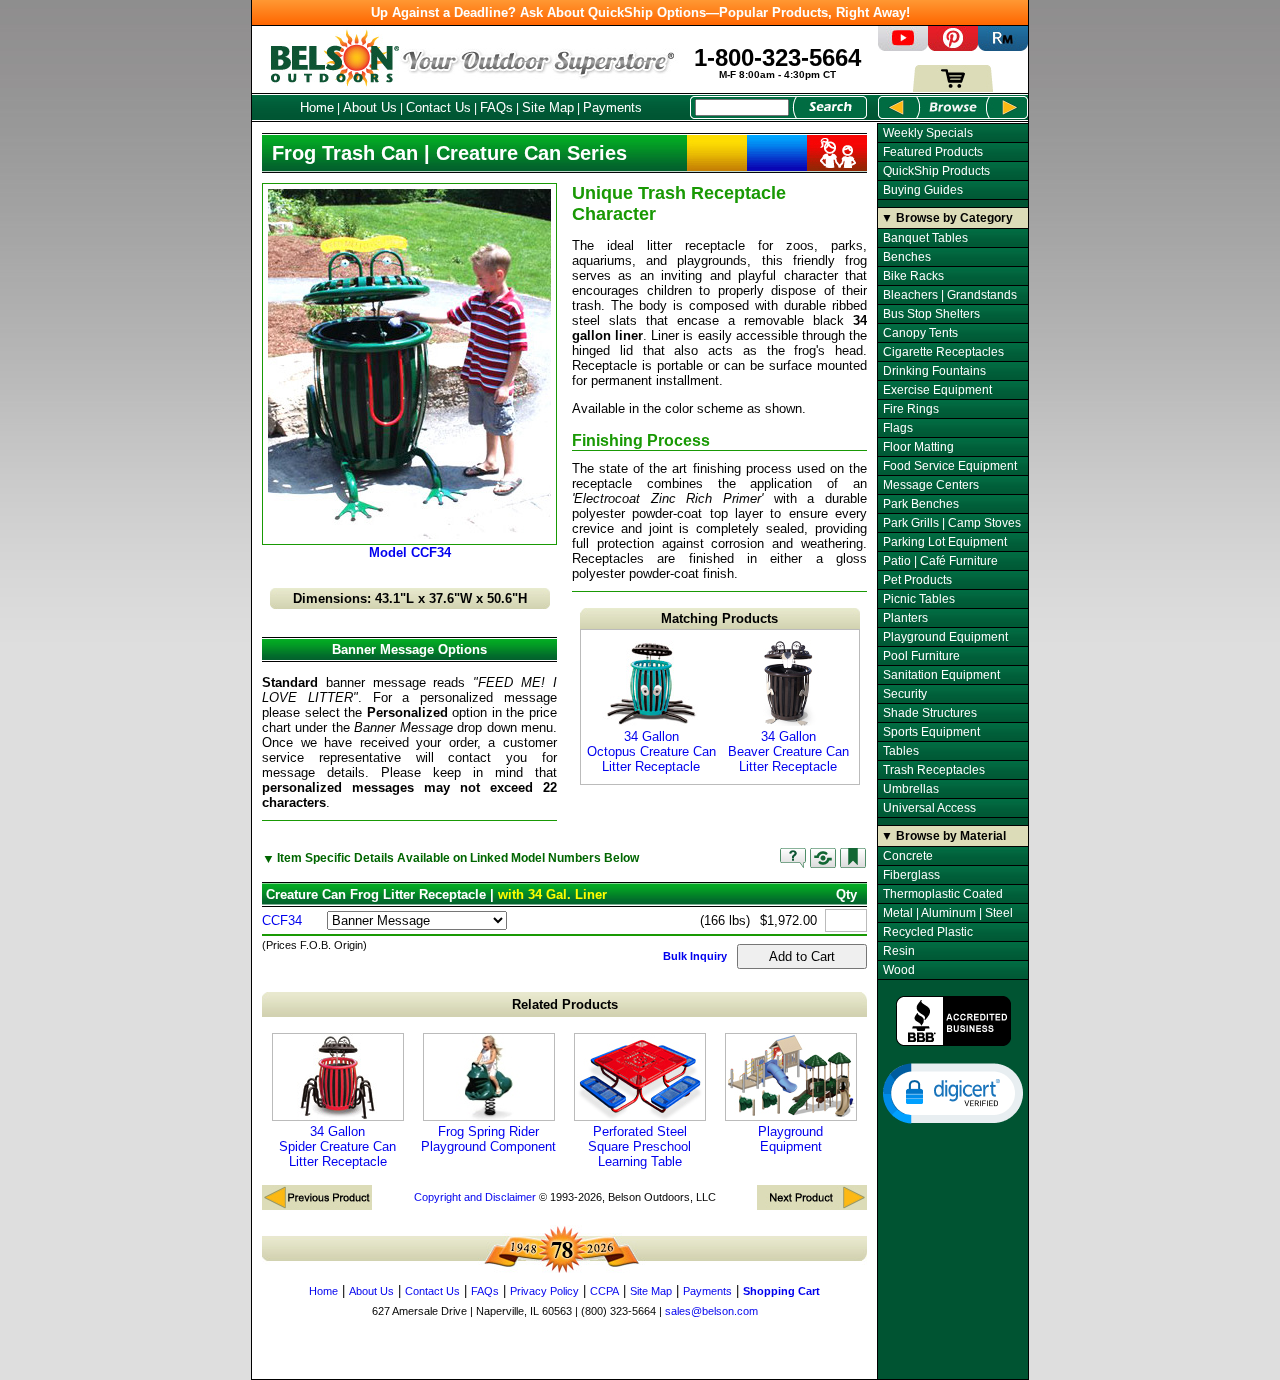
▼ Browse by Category (947, 218)
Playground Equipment (790, 1139)
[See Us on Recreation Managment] (1003, 46)
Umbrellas (911, 789)
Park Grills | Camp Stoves (952, 523)
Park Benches (921, 504)
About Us (370, 107)
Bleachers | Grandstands (950, 295)
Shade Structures (930, 713)
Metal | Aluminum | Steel (948, 913)
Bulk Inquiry (695, 956)
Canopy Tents (920, 333)
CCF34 (282, 920)
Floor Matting (918, 447)
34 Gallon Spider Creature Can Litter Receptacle (337, 1146)
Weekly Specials (928, 133)
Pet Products (917, 580)
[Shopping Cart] (953, 87)
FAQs (496, 107)
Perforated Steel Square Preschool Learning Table (639, 1146)
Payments (612, 107)
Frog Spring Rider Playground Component (488, 1139)
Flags (898, 428)
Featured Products (933, 152)
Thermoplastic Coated (943, 894)
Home (317, 107)
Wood (899, 970)
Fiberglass (911, 875)
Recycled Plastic (928, 932)
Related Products (565, 1004)
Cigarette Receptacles (943, 352)
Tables (901, 751)
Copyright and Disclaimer (475, 1197)
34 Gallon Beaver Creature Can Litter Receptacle (788, 751)
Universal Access (929, 808)
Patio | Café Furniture (940, 561)
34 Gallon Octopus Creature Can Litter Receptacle (651, 751)
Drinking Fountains (934, 371)
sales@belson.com (711, 1311)
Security (905, 694)
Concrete (908, 856)
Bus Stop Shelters (931, 314)
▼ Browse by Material (943, 836)
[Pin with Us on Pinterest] (953, 46)
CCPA (604, 1291)
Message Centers (931, 485)
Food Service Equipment (950, 466)
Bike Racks (913, 276)
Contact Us (438, 107)
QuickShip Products (936, 171)
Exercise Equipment (937, 390)
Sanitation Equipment (941, 675)
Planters (905, 618)
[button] (953, 1092)
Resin (899, 951)
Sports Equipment (931, 732)
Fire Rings (911, 409)
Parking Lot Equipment (945, 542)
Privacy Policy (544, 1291)
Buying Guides (923, 190)
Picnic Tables (919, 599)
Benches (907, 257)
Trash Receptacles (934, 770)
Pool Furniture (921, 656)
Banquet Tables (925, 238)
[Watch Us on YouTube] (903, 46)
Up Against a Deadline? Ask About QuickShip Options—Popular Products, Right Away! (640, 12)
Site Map (548, 107)
